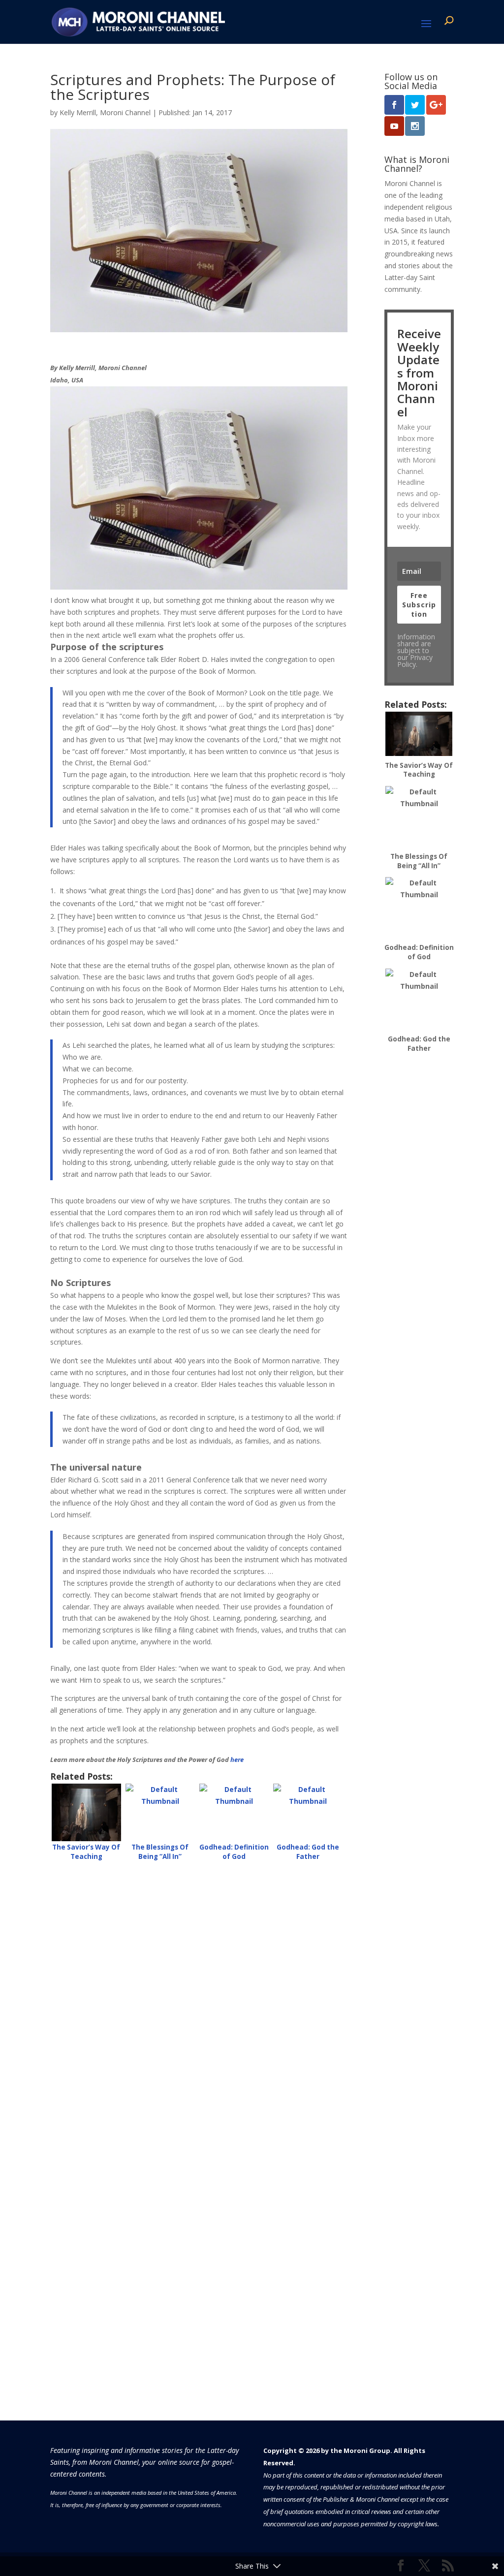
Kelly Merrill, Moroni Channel (105, 112)
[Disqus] (199, 1994)
